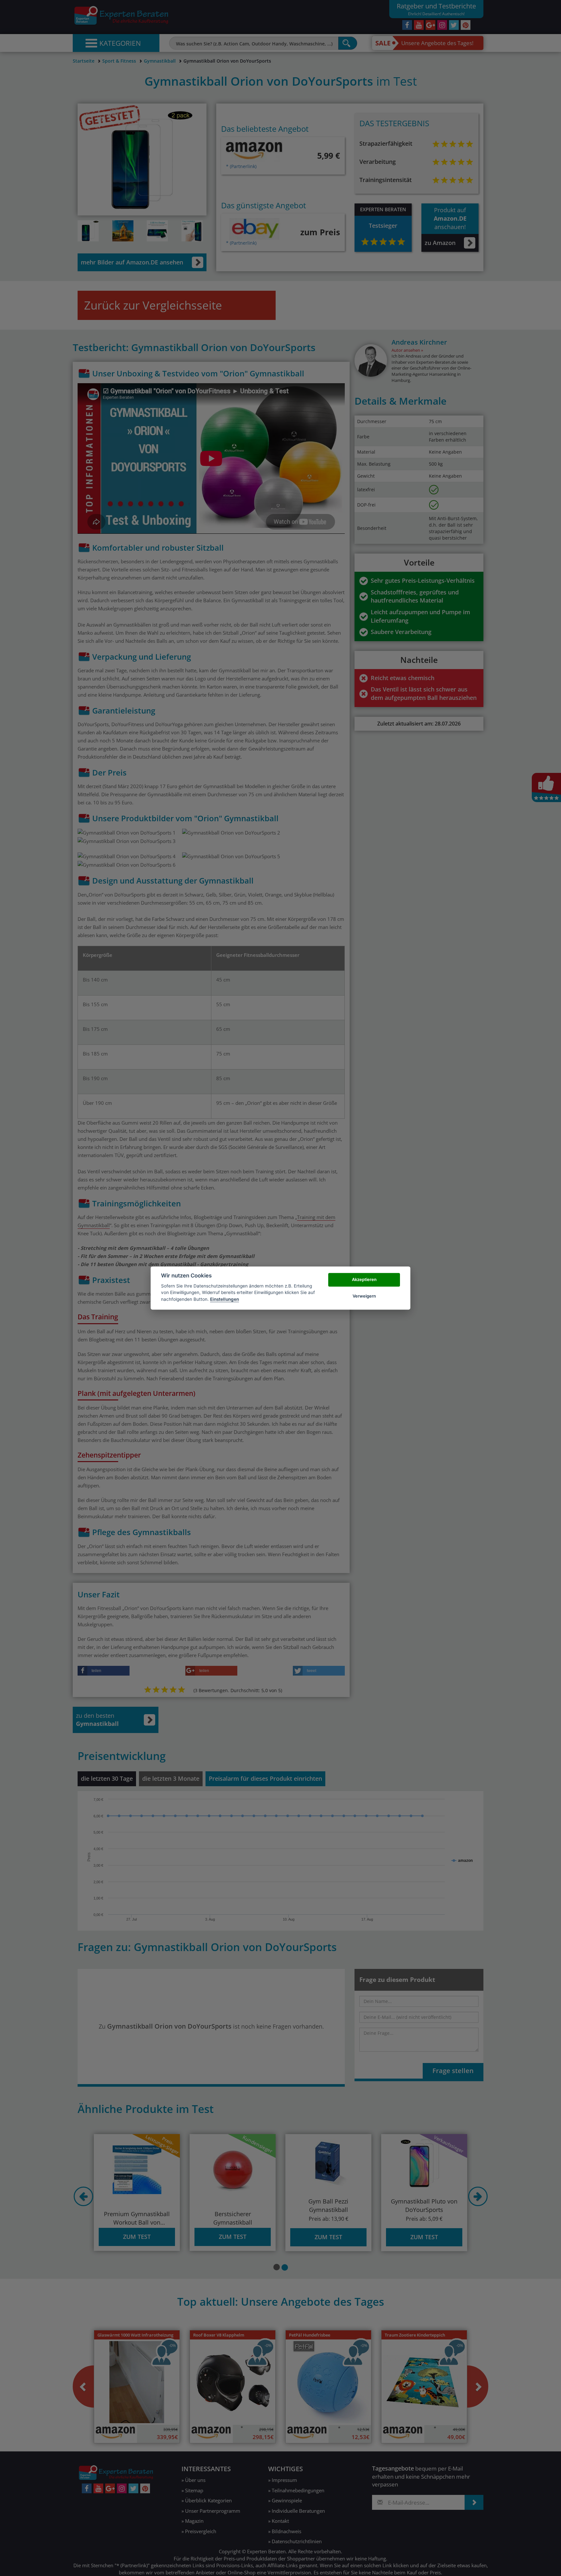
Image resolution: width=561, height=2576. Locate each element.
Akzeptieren (364, 1280)
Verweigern (364, 1296)
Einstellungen (224, 1299)
